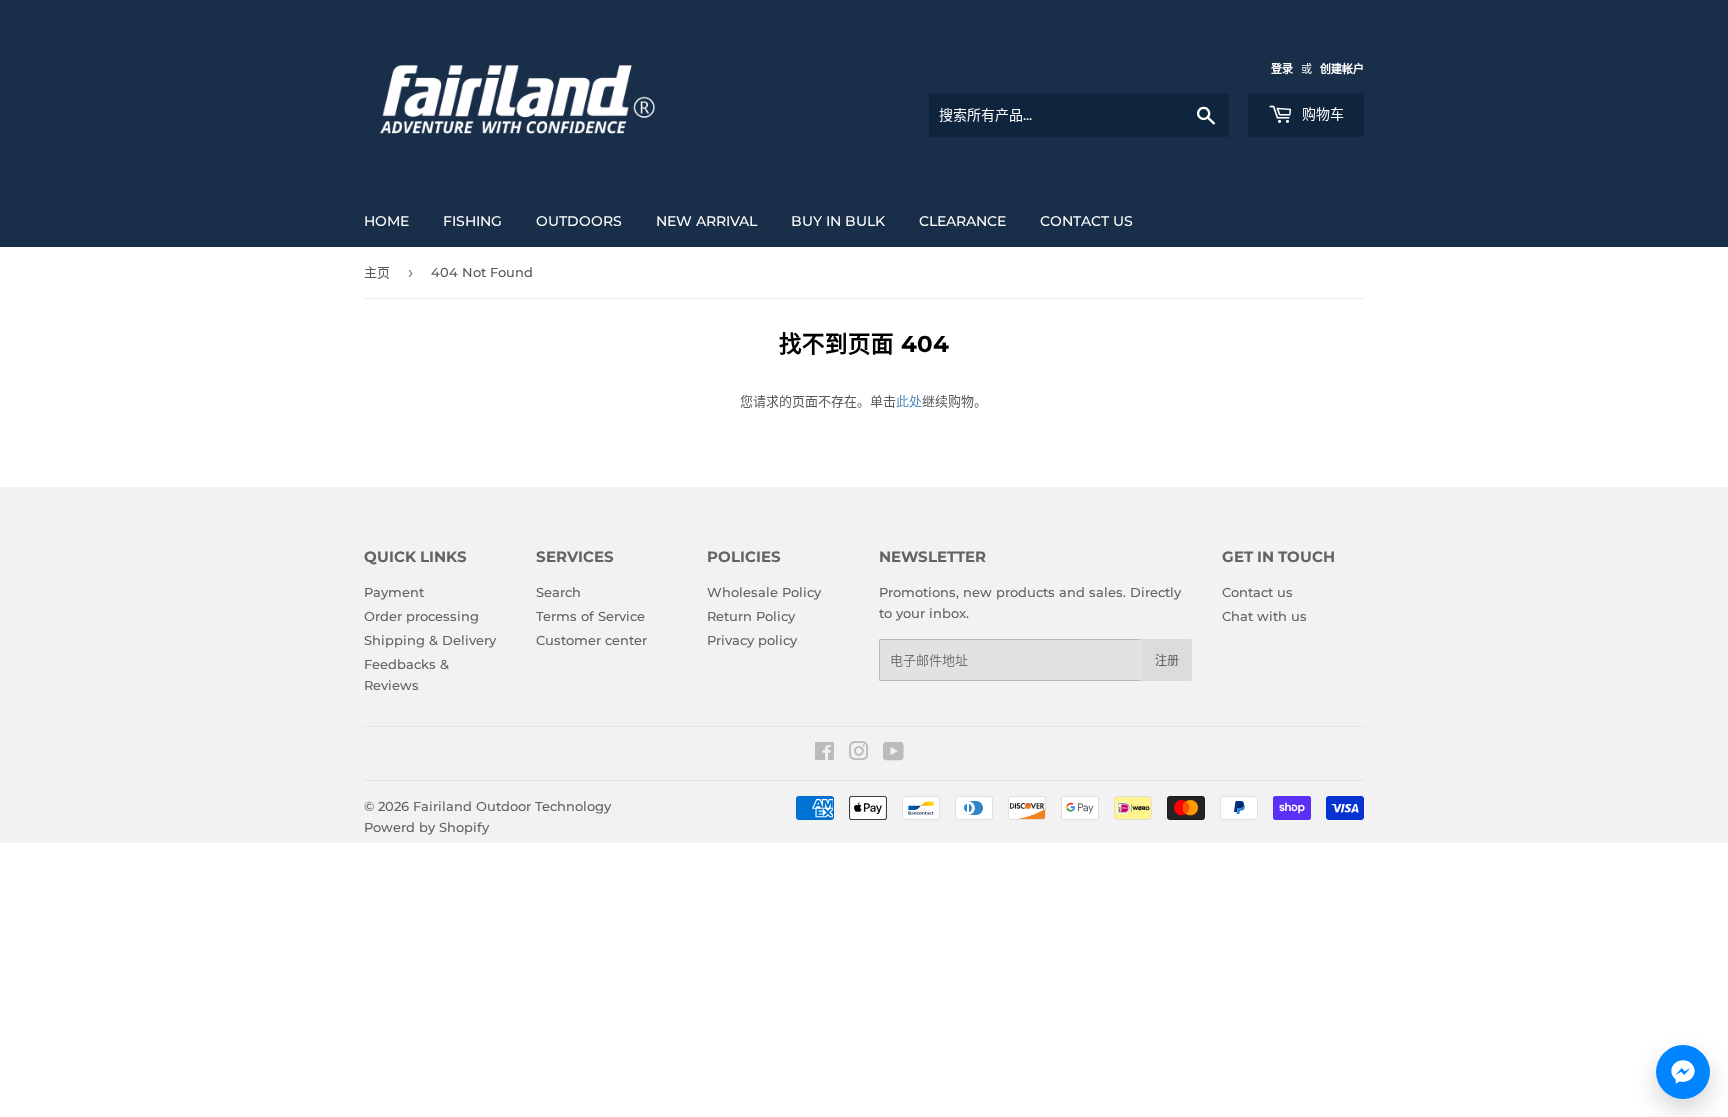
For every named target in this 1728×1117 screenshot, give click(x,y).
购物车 (1321, 114)
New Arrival (706, 221)
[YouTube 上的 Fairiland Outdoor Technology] (893, 754)
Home (386, 221)
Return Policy (751, 616)
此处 (909, 401)
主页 (377, 272)
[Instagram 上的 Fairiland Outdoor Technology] (859, 754)
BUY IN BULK (838, 221)
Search (558, 592)
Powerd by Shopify (426, 827)
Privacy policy (752, 640)
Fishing (472, 221)
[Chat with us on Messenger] (1683, 1072)
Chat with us (1264, 616)
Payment (394, 592)
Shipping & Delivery (430, 640)
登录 (1282, 69)
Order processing (421, 616)
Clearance (962, 221)
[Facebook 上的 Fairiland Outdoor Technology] (824, 754)
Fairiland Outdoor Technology (512, 806)
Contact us (1086, 221)
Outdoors (579, 221)
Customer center (591, 640)
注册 (1167, 660)
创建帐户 (1342, 69)
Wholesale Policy (764, 592)
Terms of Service (590, 616)
